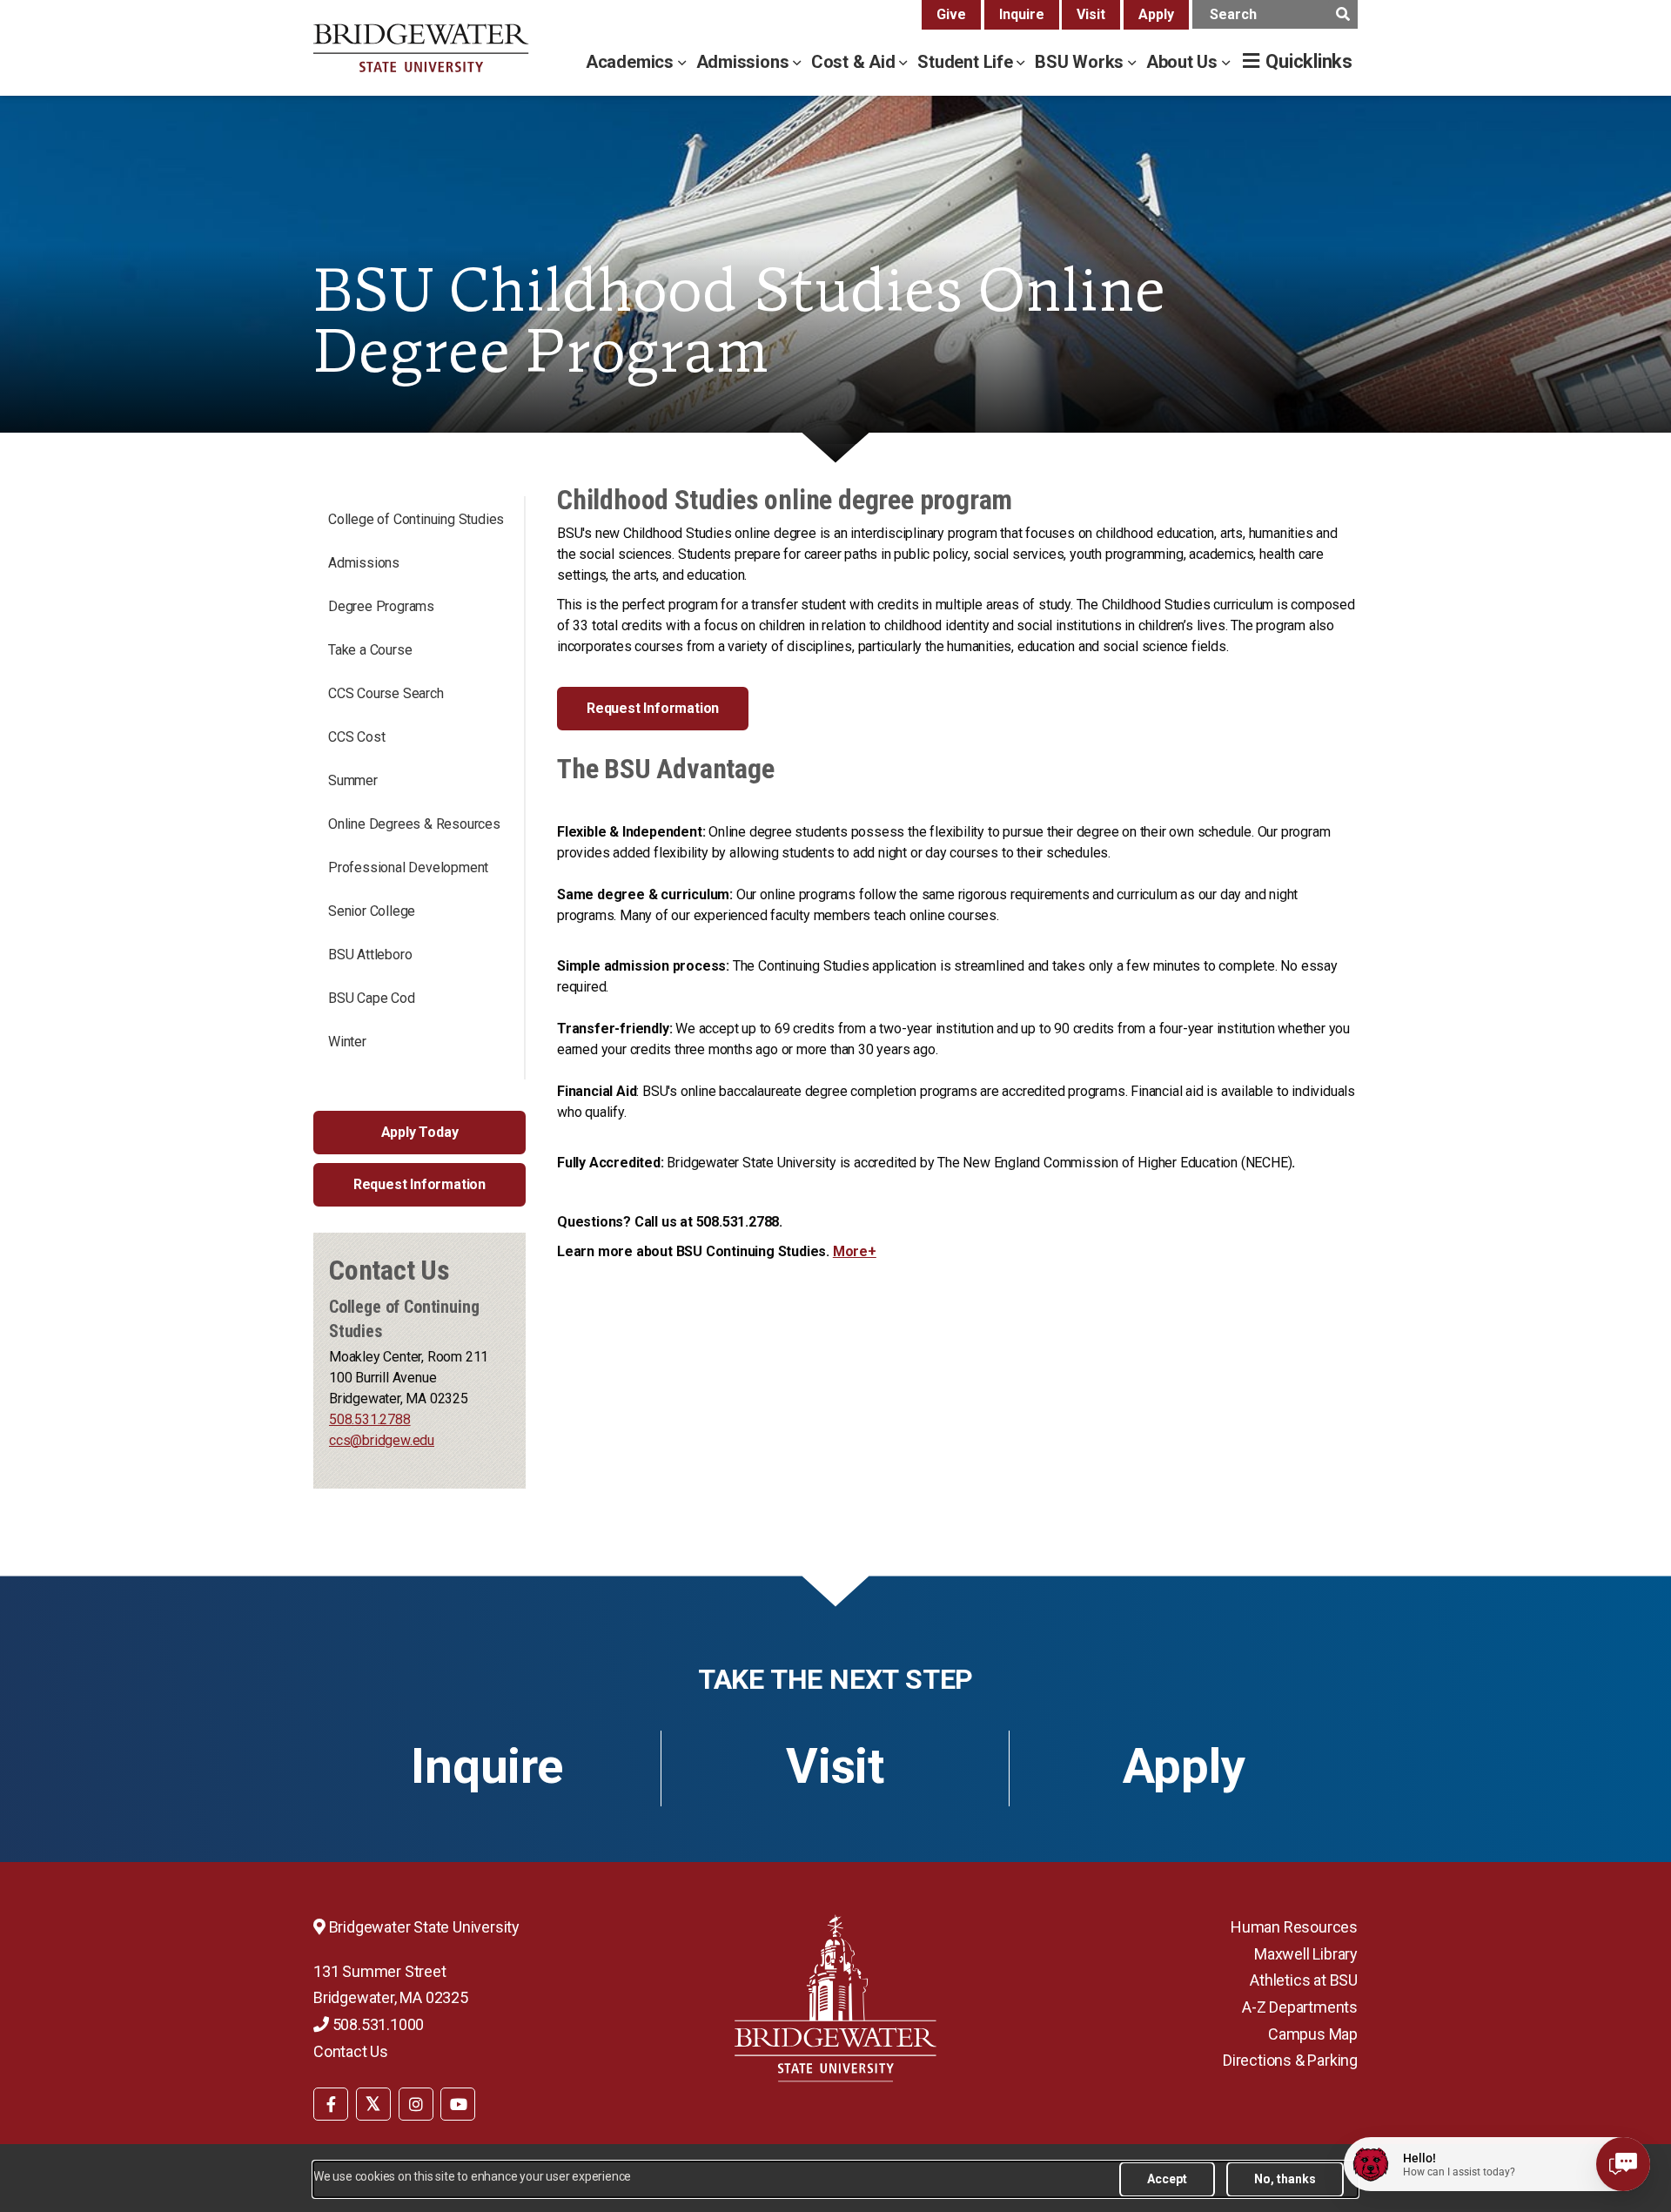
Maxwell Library (1306, 1954)
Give (951, 14)
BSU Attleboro (370, 955)
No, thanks (1285, 2179)
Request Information (419, 1184)
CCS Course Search (386, 693)
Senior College (372, 911)
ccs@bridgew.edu (382, 1440)
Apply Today (420, 1132)
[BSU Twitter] (373, 2104)
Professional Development (408, 867)
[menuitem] (331, 2103)
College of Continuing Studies (416, 519)
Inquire (1022, 14)
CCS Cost (356, 737)
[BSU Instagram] (416, 2104)
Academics (632, 62)
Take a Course (370, 650)
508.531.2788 (370, 1419)
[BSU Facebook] (331, 2104)
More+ (855, 1251)
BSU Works (1081, 62)
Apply (1156, 14)
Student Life (967, 62)
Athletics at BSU (1304, 1980)
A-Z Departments (1300, 2007)
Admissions (745, 62)
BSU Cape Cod (372, 998)
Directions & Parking (1290, 2060)
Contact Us (351, 2051)
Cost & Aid (856, 62)
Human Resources (1294, 1927)
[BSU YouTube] (458, 2104)
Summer (353, 780)
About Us (1184, 62)
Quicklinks (1309, 61)
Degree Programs (381, 606)
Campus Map (1313, 2034)
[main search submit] (1342, 14)
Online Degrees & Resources (414, 824)
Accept (1167, 2179)
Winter (347, 1042)
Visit (1091, 14)
